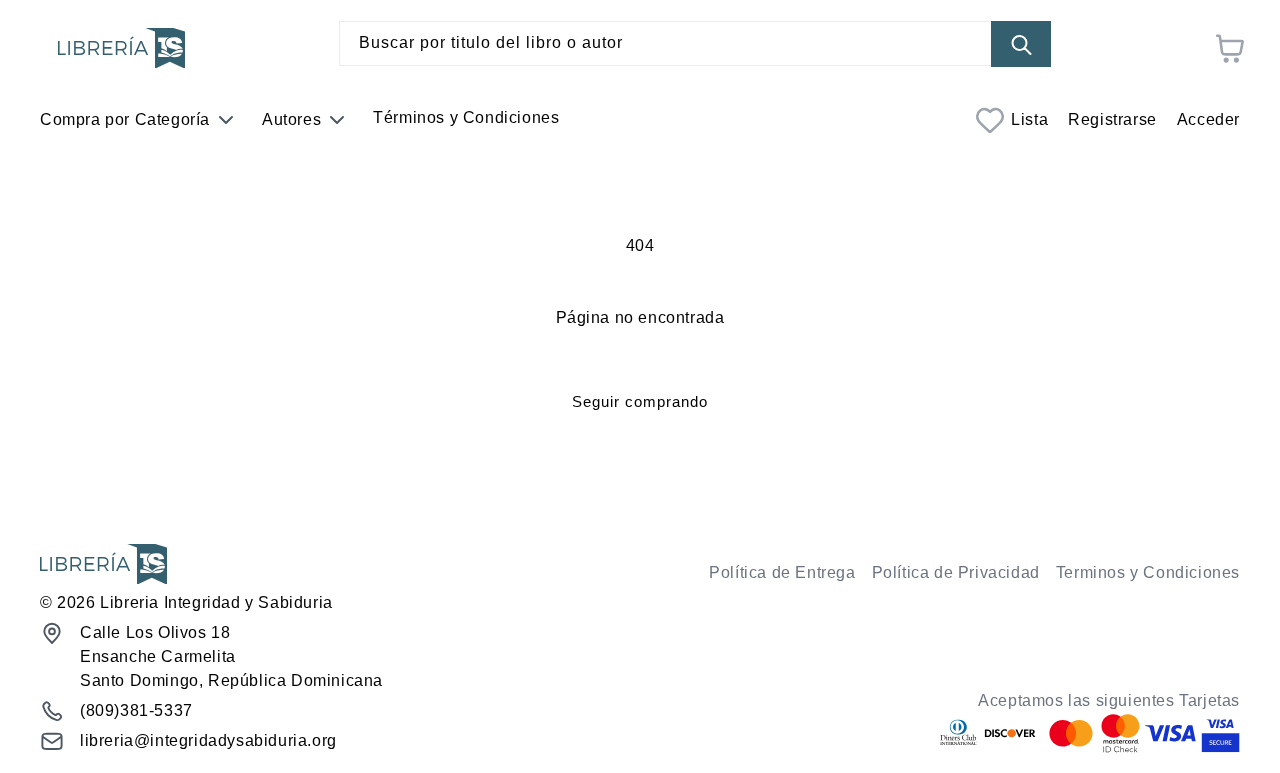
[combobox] (695, 43)
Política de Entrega (782, 572)
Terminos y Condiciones (1148, 572)
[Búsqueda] (1021, 44)
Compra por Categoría (125, 119)
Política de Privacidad (956, 572)
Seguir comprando (640, 401)
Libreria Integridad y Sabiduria (216, 602)
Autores (291, 119)
